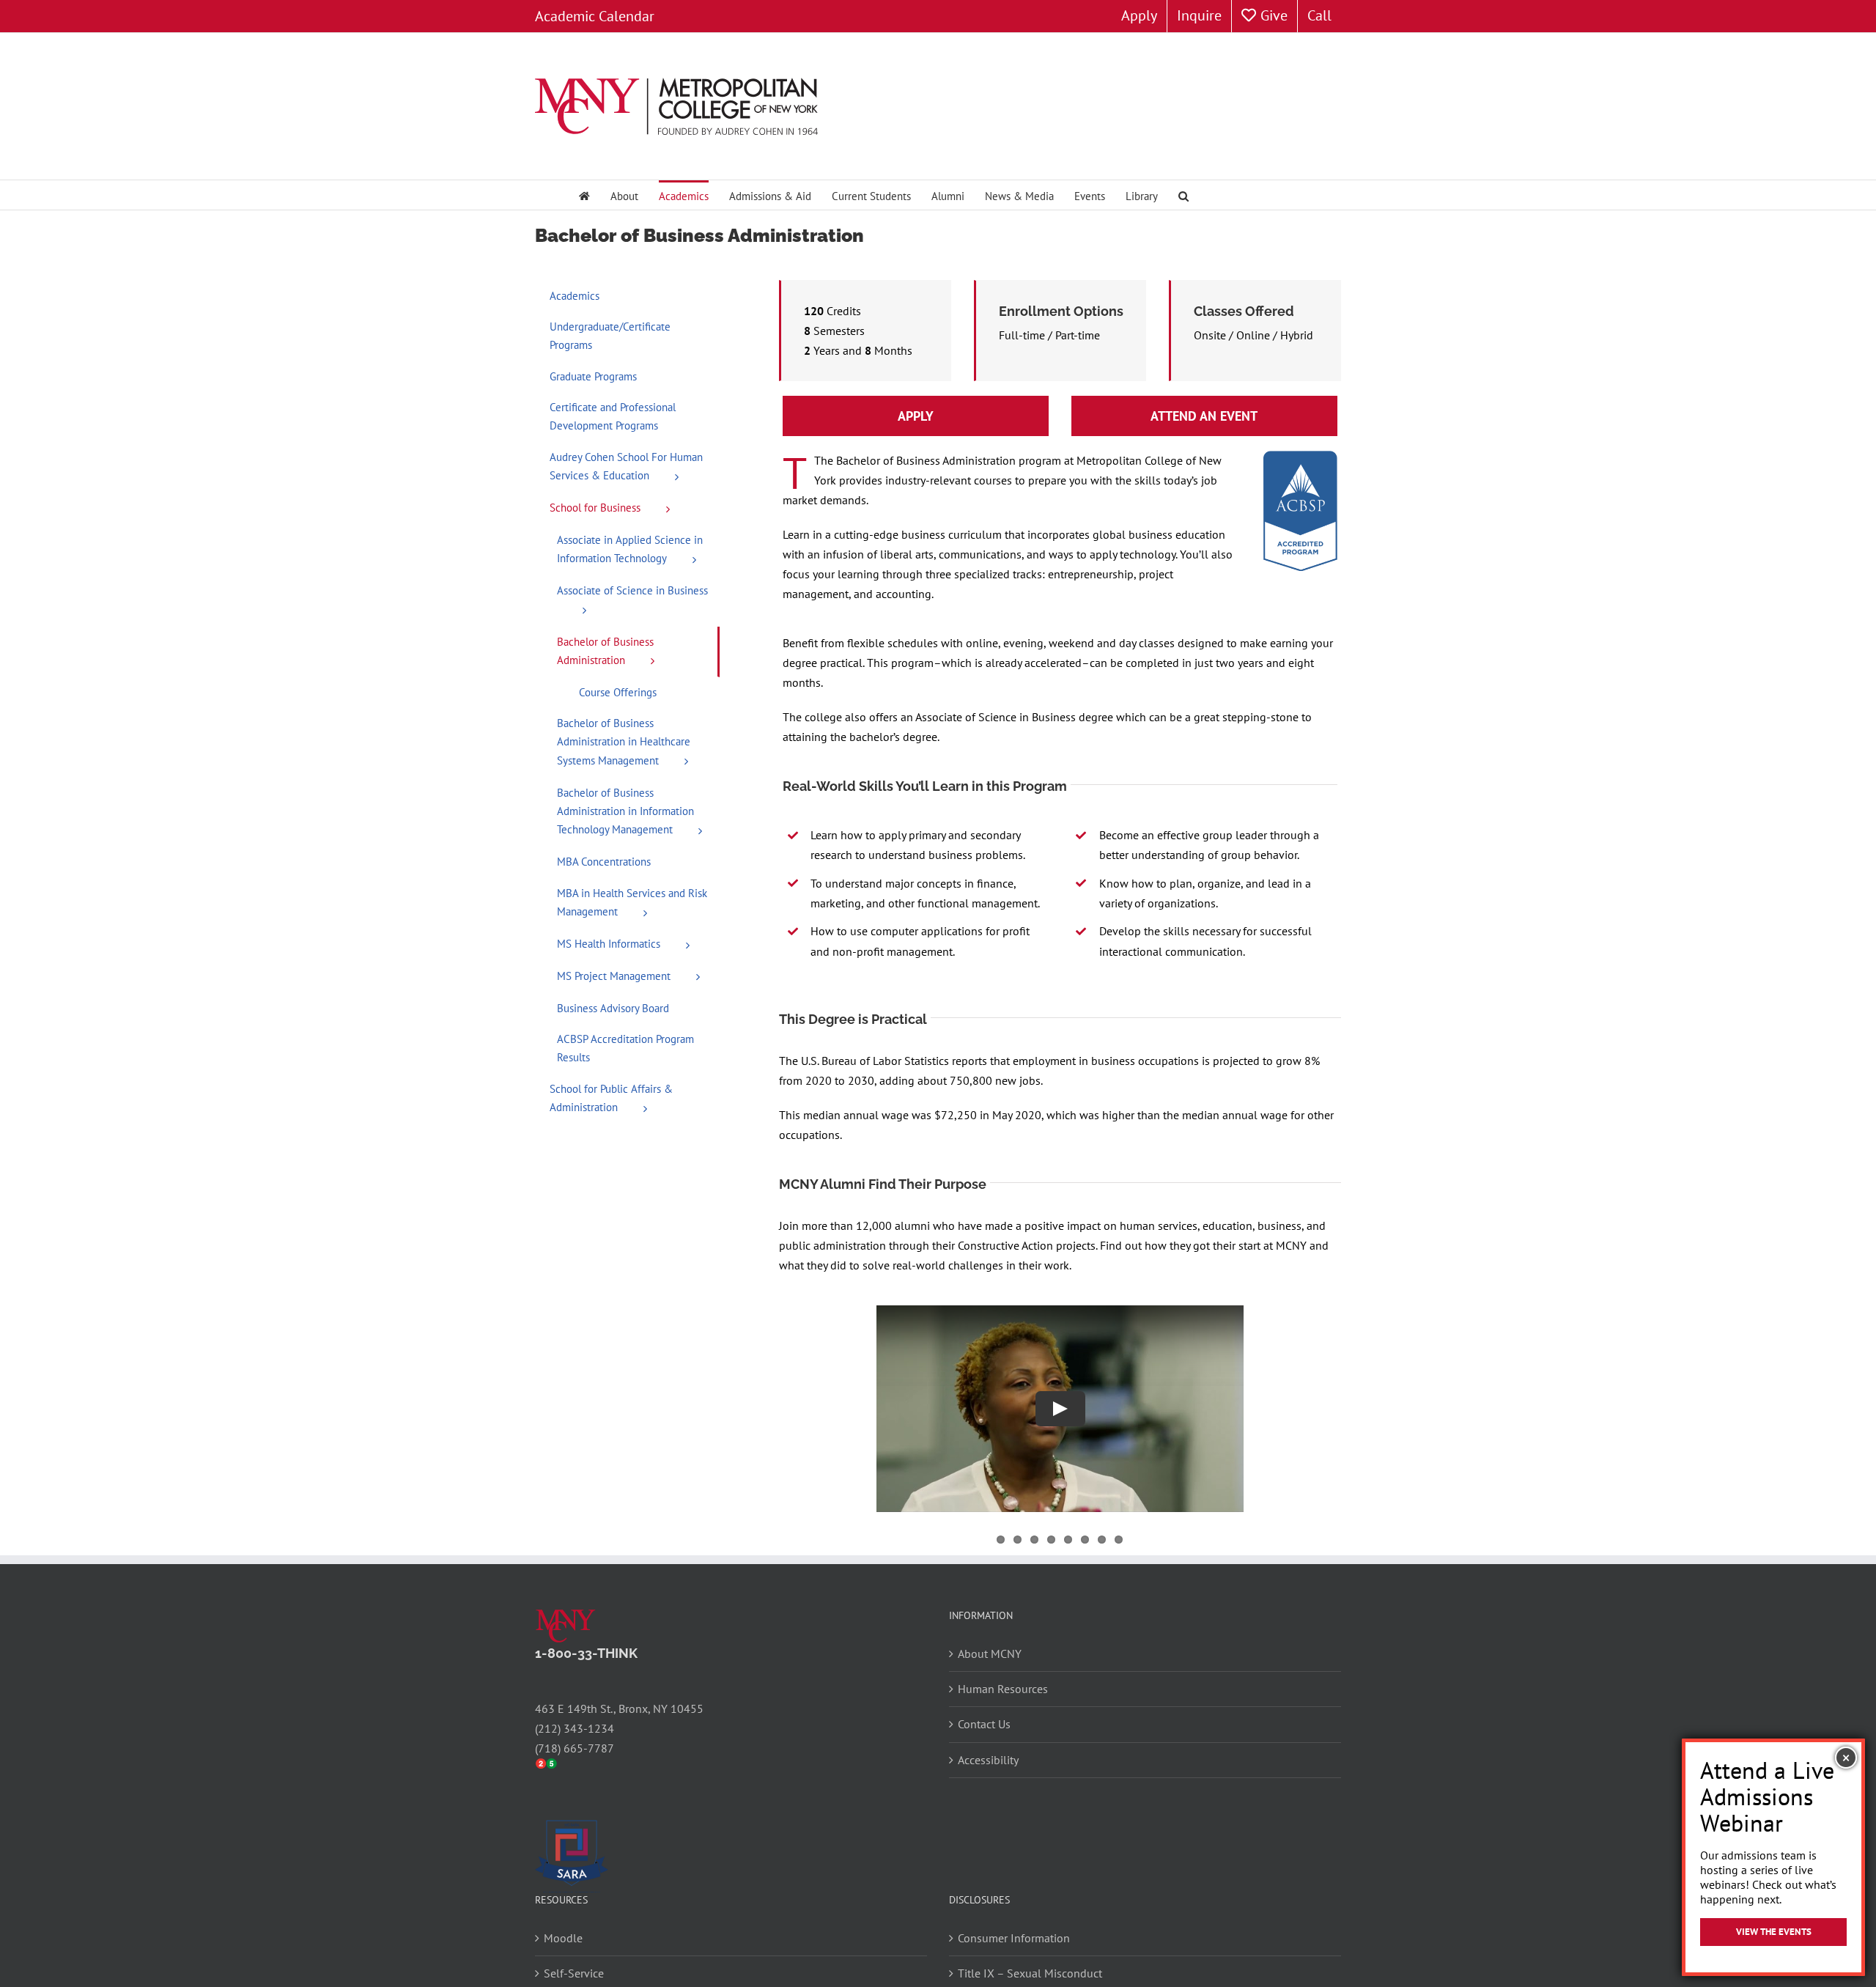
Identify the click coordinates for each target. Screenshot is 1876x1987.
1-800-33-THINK (586, 1653)
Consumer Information (1014, 1938)
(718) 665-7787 (575, 1748)
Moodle (563, 1938)
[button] (1183, 195)
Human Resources (1003, 1689)
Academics (575, 296)
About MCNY (990, 1654)
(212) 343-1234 (575, 1728)
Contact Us (984, 1724)
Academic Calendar (595, 16)
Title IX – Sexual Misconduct (1030, 1973)
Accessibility (988, 1760)
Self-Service (574, 1973)
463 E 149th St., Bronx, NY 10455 (619, 1708)
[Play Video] (1060, 1408)
